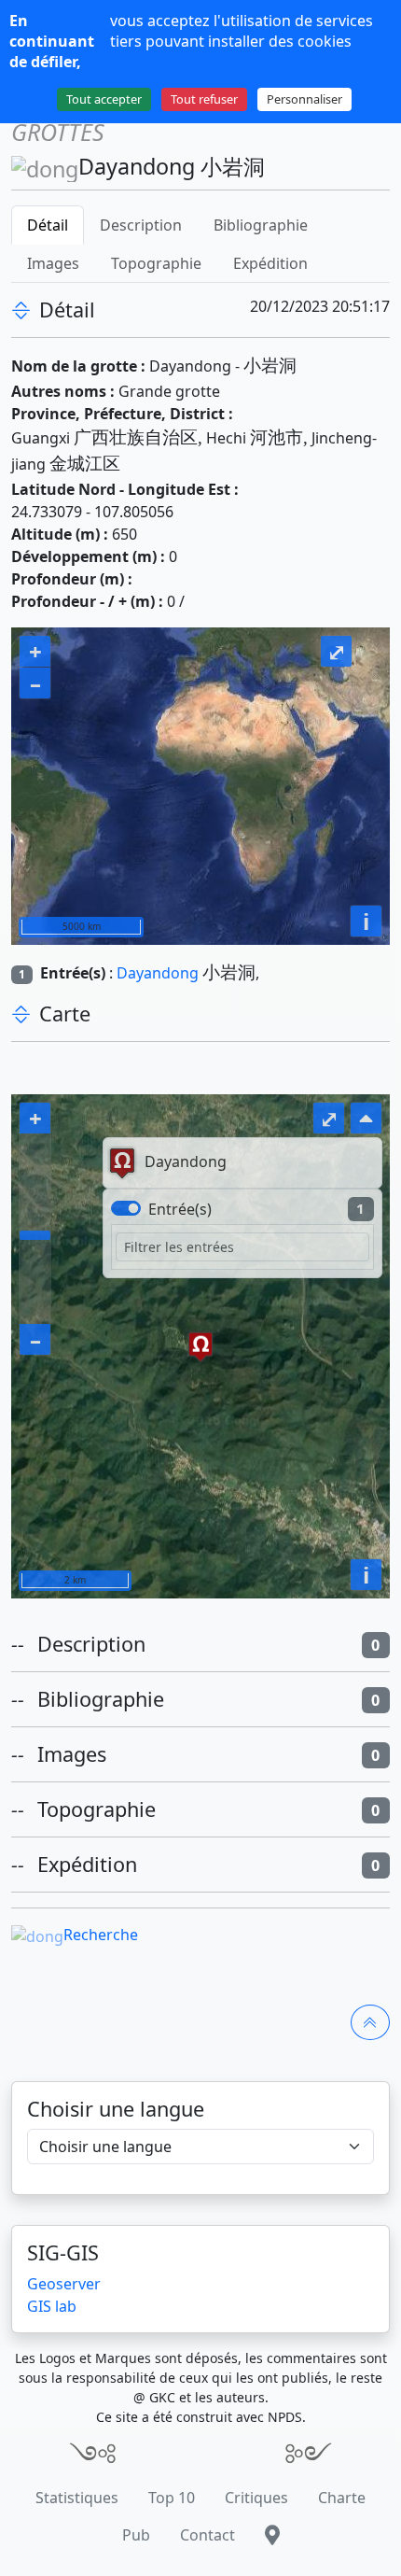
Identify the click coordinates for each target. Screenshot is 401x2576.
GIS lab (52, 2306)
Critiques (256, 2498)
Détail (48, 225)
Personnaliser (304, 99)
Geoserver (64, 2284)
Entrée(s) (180, 1209)
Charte (342, 2498)
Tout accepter (104, 99)
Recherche (101, 1935)
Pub (136, 2535)
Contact (207, 2535)
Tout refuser (204, 99)
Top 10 (172, 2498)
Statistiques (77, 2498)
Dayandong (158, 973)
